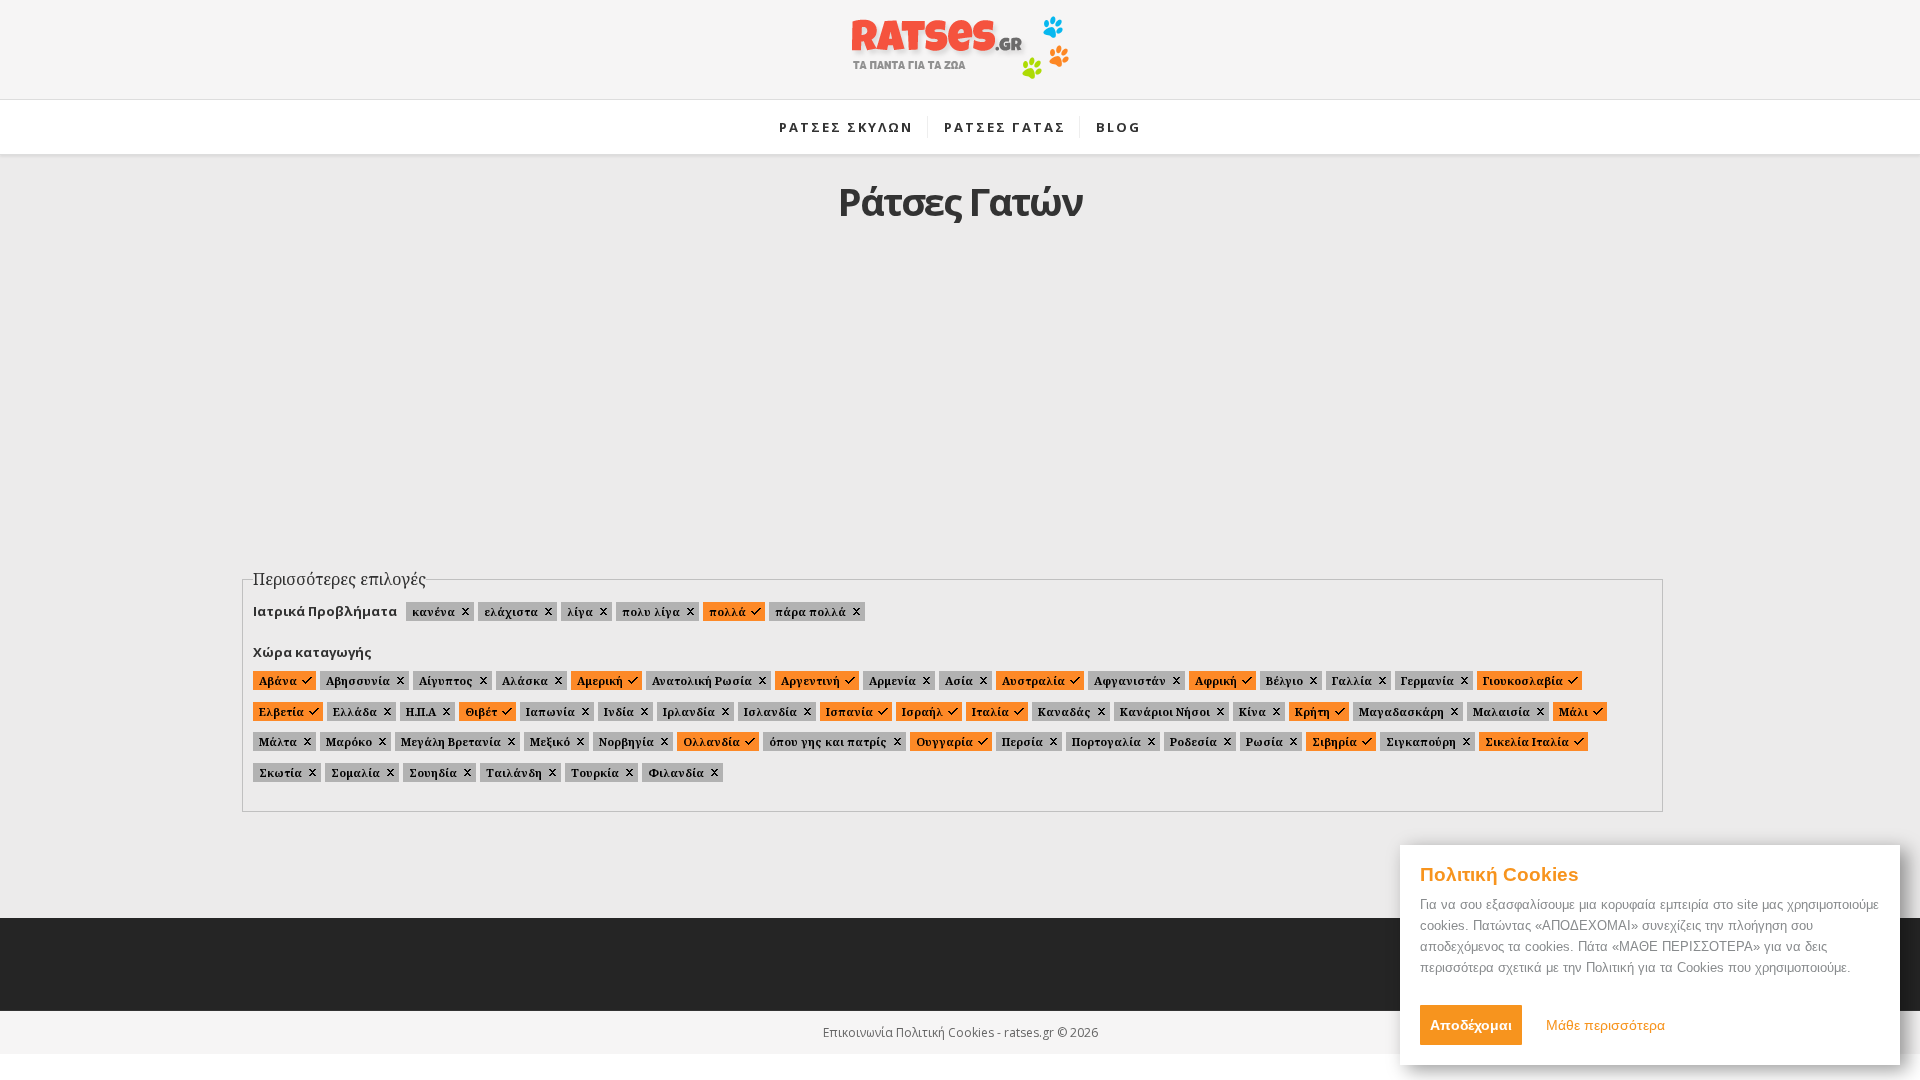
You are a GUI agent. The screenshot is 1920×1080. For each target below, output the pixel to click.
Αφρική (1216, 680)
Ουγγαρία (944, 741)
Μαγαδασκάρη (1401, 711)
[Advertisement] (960, 411)
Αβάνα (278, 680)
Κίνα (1252, 711)
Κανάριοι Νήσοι (1165, 711)
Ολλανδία (711, 741)
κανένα (433, 611)
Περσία (1022, 741)
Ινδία (619, 711)
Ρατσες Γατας (1005, 127)
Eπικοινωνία (858, 1032)
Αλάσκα (525, 680)
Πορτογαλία (1106, 741)
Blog (1118, 127)
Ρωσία (1264, 741)
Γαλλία (1352, 680)
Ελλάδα (355, 711)
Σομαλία (355, 772)
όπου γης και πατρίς (828, 741)
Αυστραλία (1033, 680)
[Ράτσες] (960, 58)
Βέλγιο (1284, 680)
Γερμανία (1427, 680)
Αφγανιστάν (1130, 680)
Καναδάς (1064, 711)
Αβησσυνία (358, 680)
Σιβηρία (1334, 741)
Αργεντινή (810, 680)
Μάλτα (278, 741)
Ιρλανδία (689, 711)
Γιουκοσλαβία (1523, 680)
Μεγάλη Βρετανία (451, 741)
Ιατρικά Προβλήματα (325, 611)
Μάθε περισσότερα (1605, 1025)
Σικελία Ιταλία (1527, 741)
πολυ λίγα (651, 611)
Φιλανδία (676, 772)
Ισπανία (849, 711)
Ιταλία (990, 711)
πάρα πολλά (810, 611)
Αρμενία (892, 680)
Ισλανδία (770, 711)
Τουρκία (595, 772)
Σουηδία (433, 772)
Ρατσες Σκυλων (846, 127)
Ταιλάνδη (514, 772)
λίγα (580, 611)
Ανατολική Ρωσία (702, 680)
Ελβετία (281, 711)
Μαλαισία (1501, 711)
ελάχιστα (511, 611)
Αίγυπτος (446, 680)
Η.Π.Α (421, 711)
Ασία (959, 680)
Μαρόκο (349, 741)
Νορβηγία (626, 741)
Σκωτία (280, 772)
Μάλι (1573, 711)
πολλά (727, 611)
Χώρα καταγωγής (312, 652)
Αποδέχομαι (1471, 1025)
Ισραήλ (922, 711)
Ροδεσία (1193, 741)
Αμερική (600, 680)
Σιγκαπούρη (1421, 741)
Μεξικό (550, 741)
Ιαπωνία (550, 711)
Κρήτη (1312, 711)
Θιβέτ (481, 711)
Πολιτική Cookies (945, 1032)
